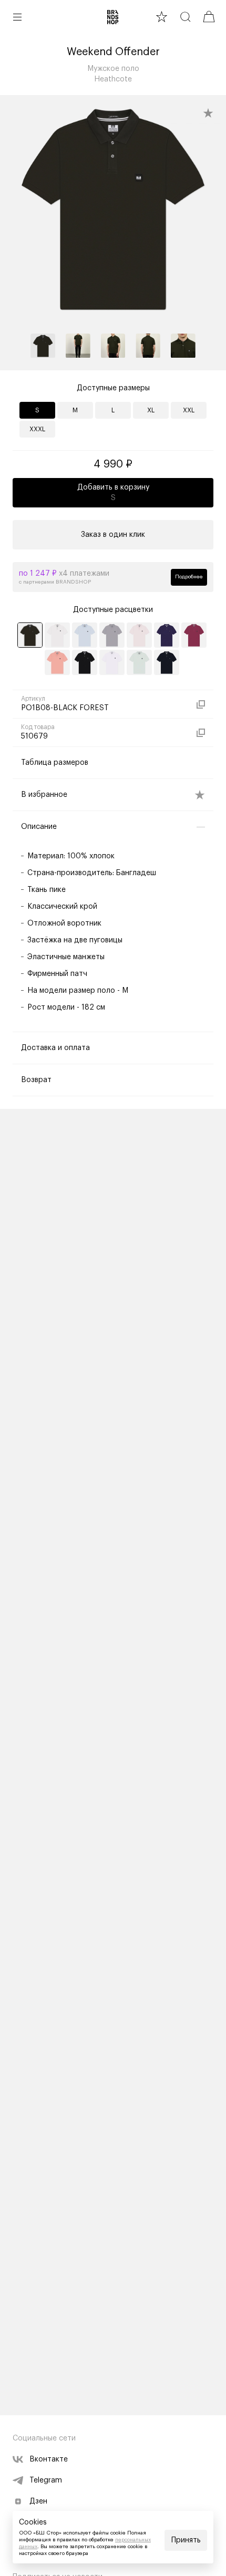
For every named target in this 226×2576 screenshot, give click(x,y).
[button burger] (17, 17)
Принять (186, 2540)
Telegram (46, 2480)
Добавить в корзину (113, 493)
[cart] (209, 17)
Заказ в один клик (113, 535)
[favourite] (162, 17)
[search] (185, 17)
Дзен (38, 2501)
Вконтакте (49, 2459)
